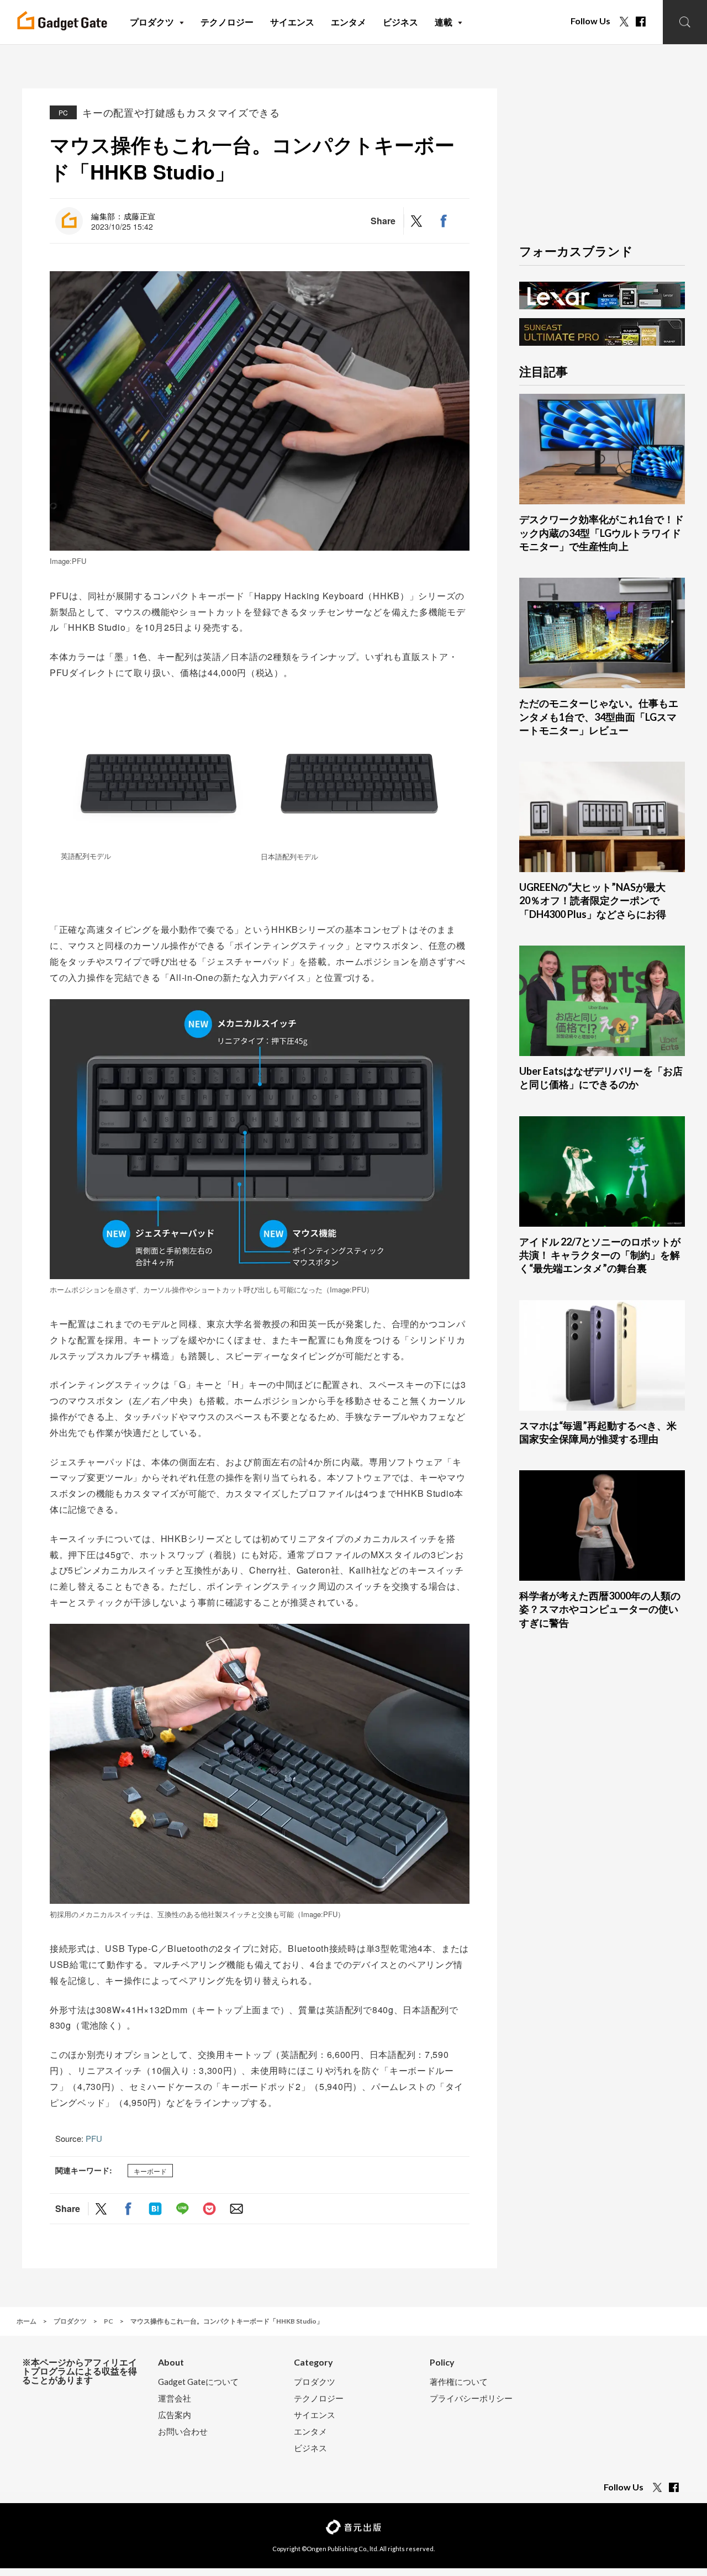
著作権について (459, 2382)
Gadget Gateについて (198, 2382)
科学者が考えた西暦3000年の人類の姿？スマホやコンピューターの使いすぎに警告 (600, 1609)
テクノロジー (319, 2398)
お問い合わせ (183, 2432)
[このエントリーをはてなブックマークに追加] (155, 2208)
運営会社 (175, 2398)
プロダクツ (315, 2382)
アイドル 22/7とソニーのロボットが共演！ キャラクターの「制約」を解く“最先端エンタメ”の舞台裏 (600, 1255)
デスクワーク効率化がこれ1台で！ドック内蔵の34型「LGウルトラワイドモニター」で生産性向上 (602, 533)
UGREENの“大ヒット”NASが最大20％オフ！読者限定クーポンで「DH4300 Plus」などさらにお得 (593, 901)
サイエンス (315, 2415)
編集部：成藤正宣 (123, 216)
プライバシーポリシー (471, 2398)
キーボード (150, 2171)
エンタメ (310, 2432)
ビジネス (310, 2448)
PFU (94, 2138)
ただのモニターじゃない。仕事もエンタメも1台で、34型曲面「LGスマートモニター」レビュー (599, 717)
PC (63, 112)
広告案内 (175, 2415)
